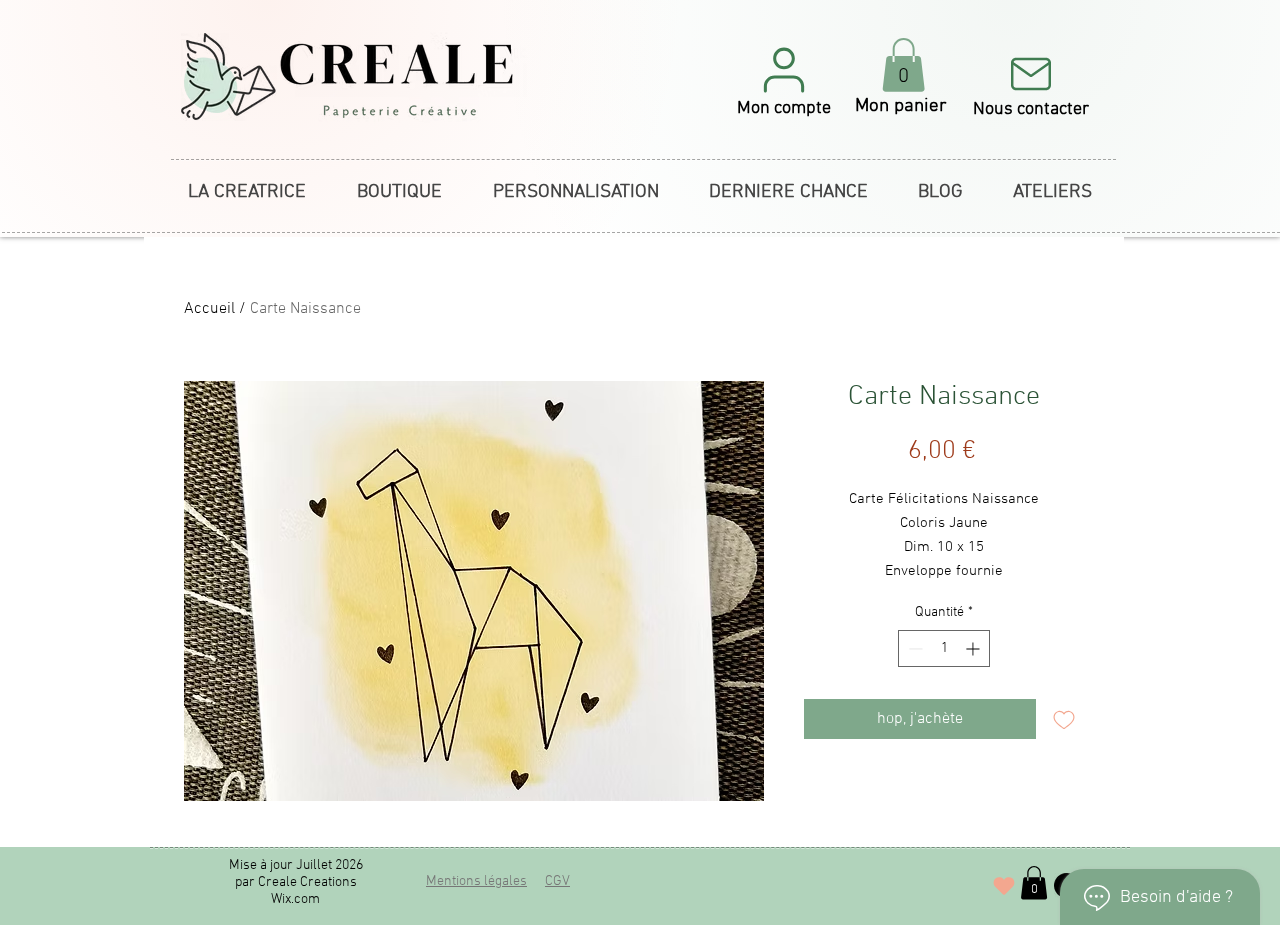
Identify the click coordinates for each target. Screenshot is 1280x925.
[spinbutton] (944, 648)
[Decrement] (913, 648)
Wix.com (295, 899)
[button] (784, 80)
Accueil (209, 309)
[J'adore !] (1004, 886)
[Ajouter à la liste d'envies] (1064, 719)
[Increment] (974, 648)
